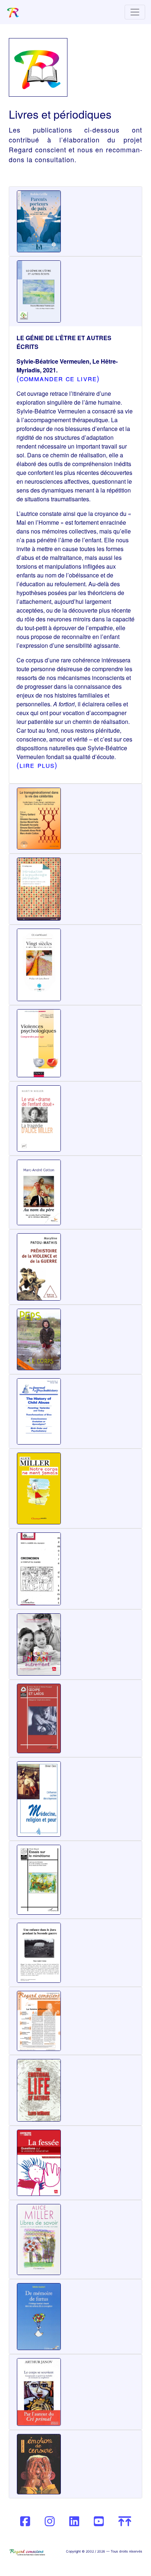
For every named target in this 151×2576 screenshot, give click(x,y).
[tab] (75, 221)
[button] (38, 221)
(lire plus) (37, 765)
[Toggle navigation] (135, 12)
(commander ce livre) (58, 378)
